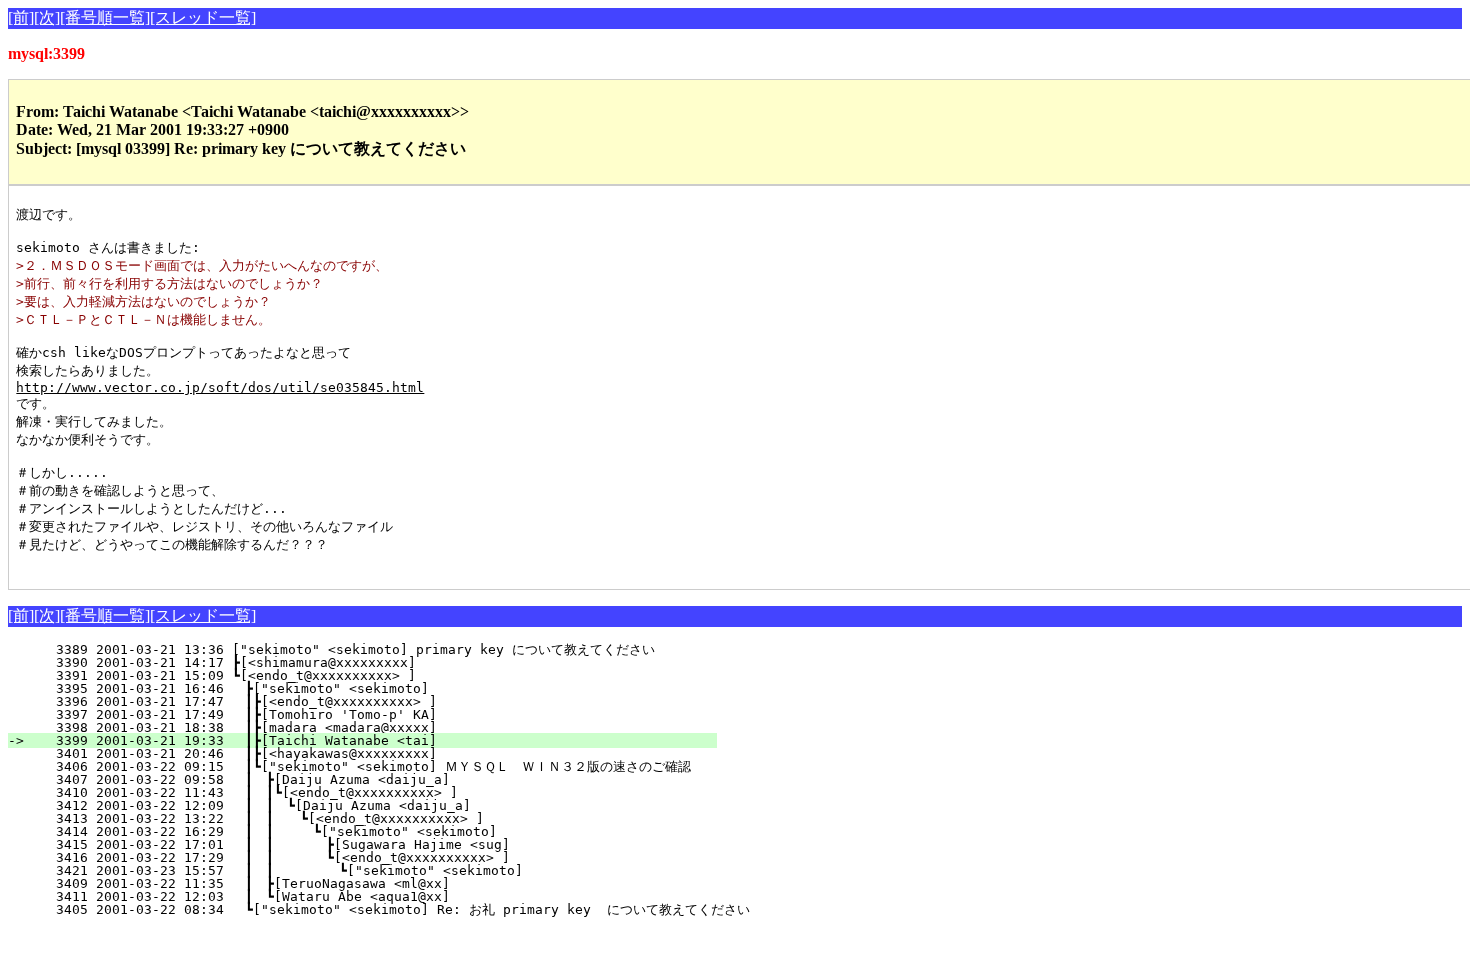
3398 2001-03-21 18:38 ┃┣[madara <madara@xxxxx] (374, 727)
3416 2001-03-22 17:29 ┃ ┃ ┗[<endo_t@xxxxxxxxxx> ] (363, 857)
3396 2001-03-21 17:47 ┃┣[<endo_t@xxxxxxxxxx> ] (374, 701)
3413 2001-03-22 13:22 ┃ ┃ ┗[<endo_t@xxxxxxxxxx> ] (366, 818)
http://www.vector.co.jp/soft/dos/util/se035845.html (220, 387)
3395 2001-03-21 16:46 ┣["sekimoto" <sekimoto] (378, 688)
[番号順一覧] (105, 17)
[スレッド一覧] (203, 17)
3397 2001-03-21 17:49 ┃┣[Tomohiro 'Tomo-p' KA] (374, 714)
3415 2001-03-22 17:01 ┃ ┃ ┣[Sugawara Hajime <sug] (363, 844)
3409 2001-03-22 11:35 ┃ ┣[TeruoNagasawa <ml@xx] (373, 883)
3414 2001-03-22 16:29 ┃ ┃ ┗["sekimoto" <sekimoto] (364, 831)
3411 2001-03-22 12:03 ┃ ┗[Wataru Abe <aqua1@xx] (373, 896)
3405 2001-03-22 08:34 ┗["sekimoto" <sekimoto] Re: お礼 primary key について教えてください (391, 909)
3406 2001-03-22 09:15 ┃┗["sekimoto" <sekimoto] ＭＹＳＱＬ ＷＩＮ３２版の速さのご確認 (361, 766)
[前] (21, 17)
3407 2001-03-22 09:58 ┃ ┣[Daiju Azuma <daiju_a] (373, 779)
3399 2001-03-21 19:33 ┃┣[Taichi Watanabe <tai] (374, 740)
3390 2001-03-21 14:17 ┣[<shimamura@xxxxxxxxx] (380, 662)
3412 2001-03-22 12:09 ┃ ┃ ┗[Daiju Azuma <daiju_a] (367, 805)
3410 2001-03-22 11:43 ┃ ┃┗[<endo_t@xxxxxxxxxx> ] (369, 792)
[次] (47, 17)
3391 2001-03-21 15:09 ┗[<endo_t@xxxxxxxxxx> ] (380, 675)
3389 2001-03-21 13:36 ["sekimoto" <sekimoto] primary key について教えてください (367, 649)
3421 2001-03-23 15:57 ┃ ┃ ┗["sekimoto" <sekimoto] (361, 870)
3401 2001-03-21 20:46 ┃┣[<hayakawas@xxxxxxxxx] (374, 753)
